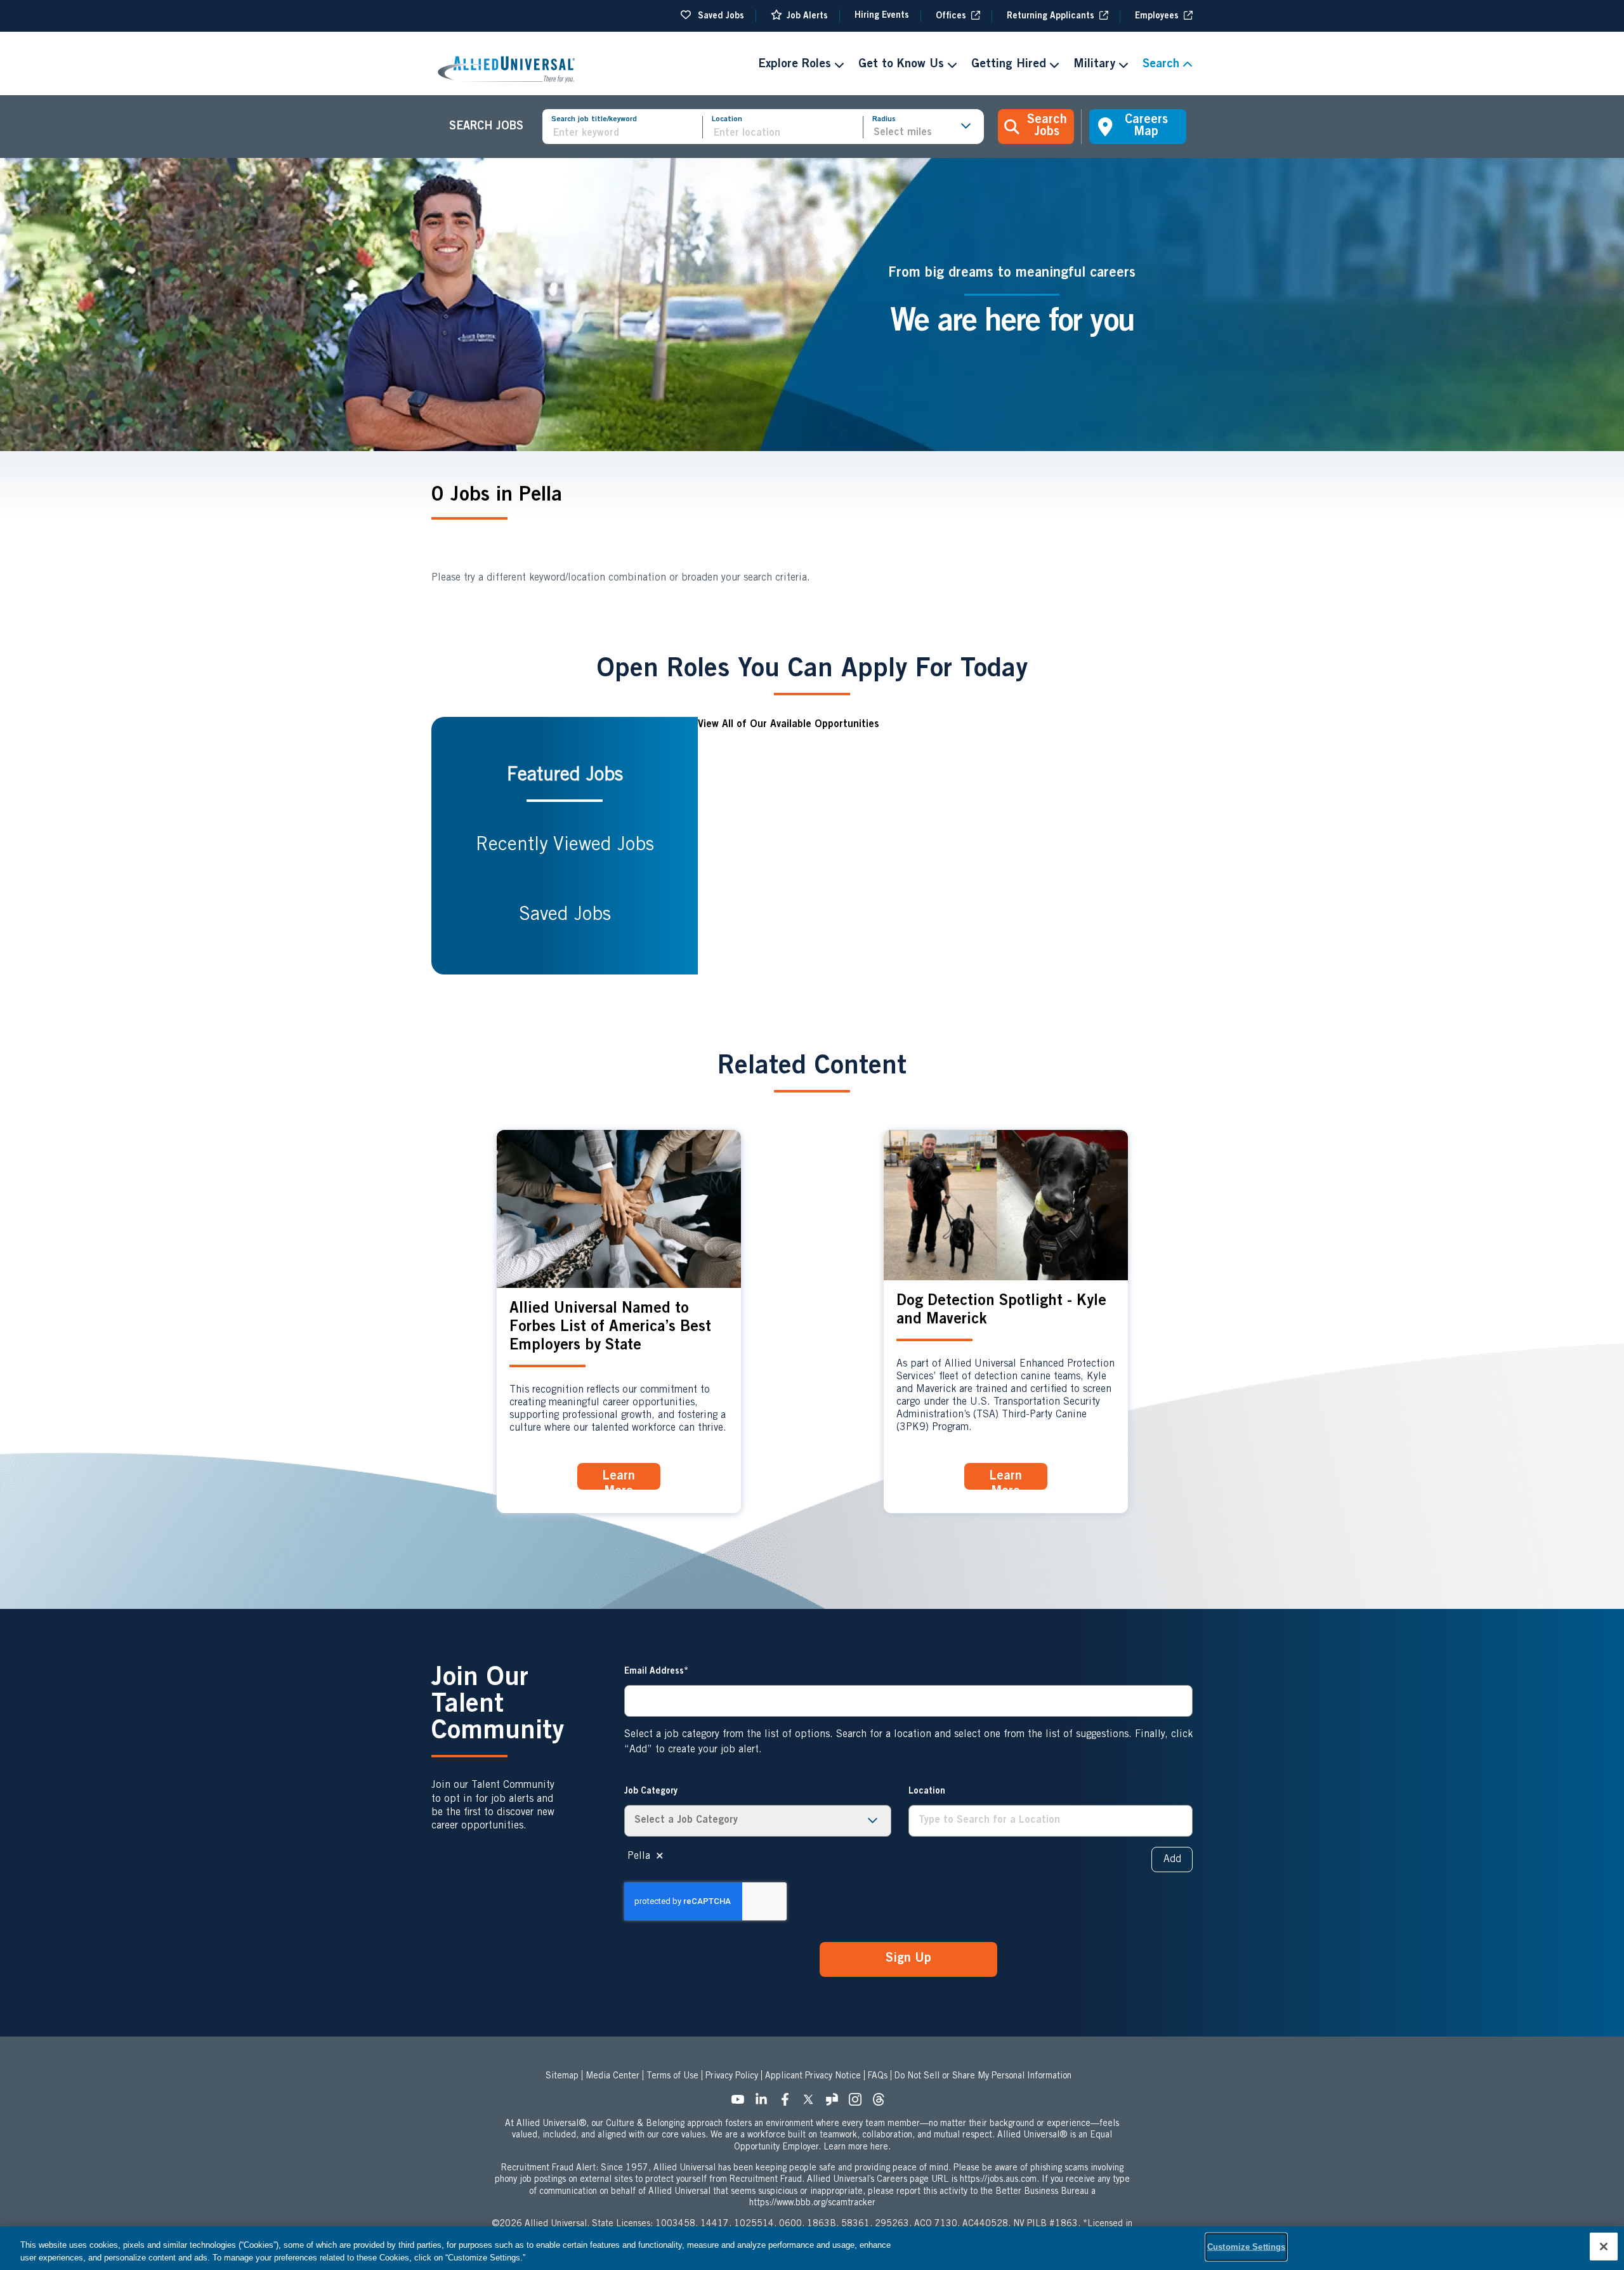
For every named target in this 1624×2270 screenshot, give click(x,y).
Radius (884, 119)
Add (1172, 1860)
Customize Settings (1246, 2247)
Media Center (612, 2076)
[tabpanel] (945, 846)
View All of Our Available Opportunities (789, 725)
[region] (812, 2248)
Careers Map (1146, 127)
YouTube (742, 2103)
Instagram (859, 2103)
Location (727, 119)
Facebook (789, 2103)
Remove (660, 1856)
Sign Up (908, 1959)
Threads (882, 2103)
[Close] (1604, 2247)
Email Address (654, 1672)
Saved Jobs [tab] (565, 915)
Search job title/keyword (594, 119)
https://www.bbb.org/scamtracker (812, 2203)
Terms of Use (672, 2076)
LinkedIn (765, 2103)
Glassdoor (835, 2103)
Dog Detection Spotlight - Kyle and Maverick (1001, 1311)
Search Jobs (1047, 127)
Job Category (651, 1792)
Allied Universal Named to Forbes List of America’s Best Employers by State (610, 1328)
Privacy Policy (732, 2076)
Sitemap (562, 2076)
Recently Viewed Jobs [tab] (565, 846)
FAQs (878, 2076)
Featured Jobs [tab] (565, 776)
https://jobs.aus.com (998, 2180)
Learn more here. (857, 2148)
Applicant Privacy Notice (813, 2076)
